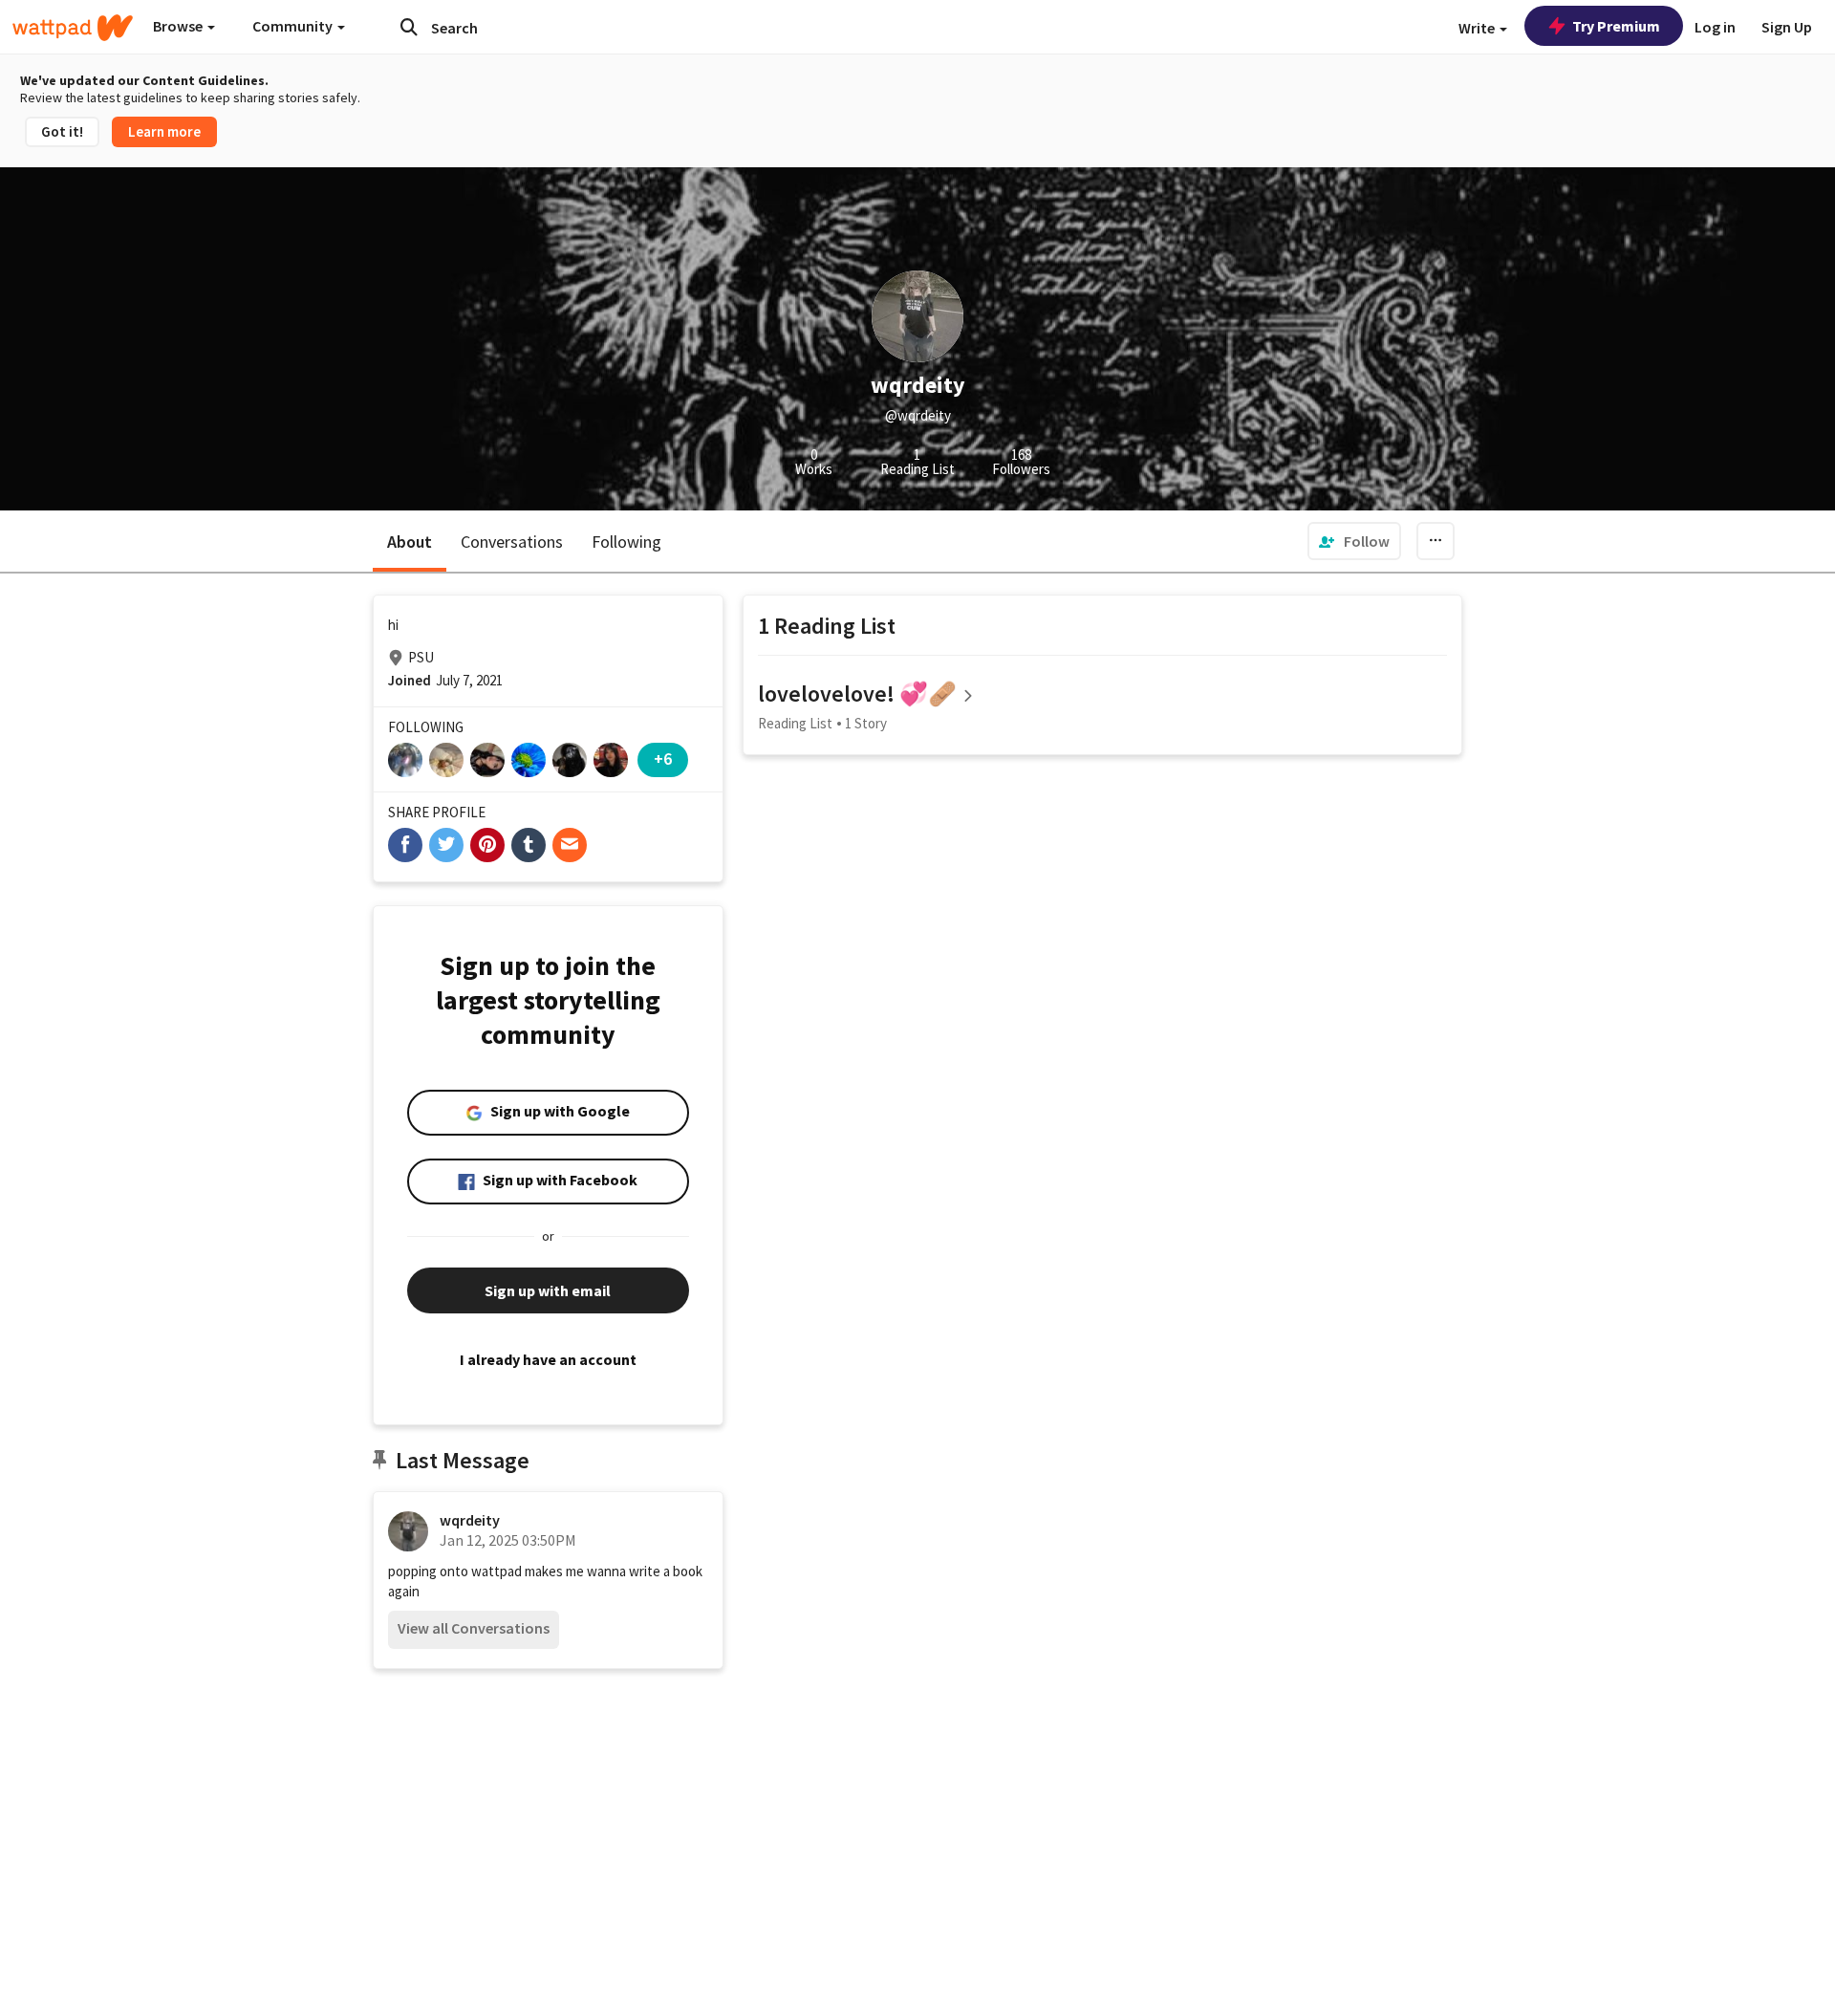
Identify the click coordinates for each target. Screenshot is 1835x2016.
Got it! (62, 131)
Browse (179, 26)
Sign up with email (548, 1290)
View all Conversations (474, 1628)
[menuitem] (1354, 541)
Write (1478, 28)
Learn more (164, 131)
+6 (663, 759)
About (410, 542)
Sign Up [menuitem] (1787, 27)
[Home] (73, 28)
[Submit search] (409, 27)
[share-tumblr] (529, 845)
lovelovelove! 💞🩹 (857, 694)
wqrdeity (470, 1520)
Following (626, 542)
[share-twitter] (446, 845)
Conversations (512, 542)
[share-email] (570, 845)
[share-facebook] (405, 845)
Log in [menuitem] (1715, 27)
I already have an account (548, 1359)
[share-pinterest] (487, 845)
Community (294, 26)
